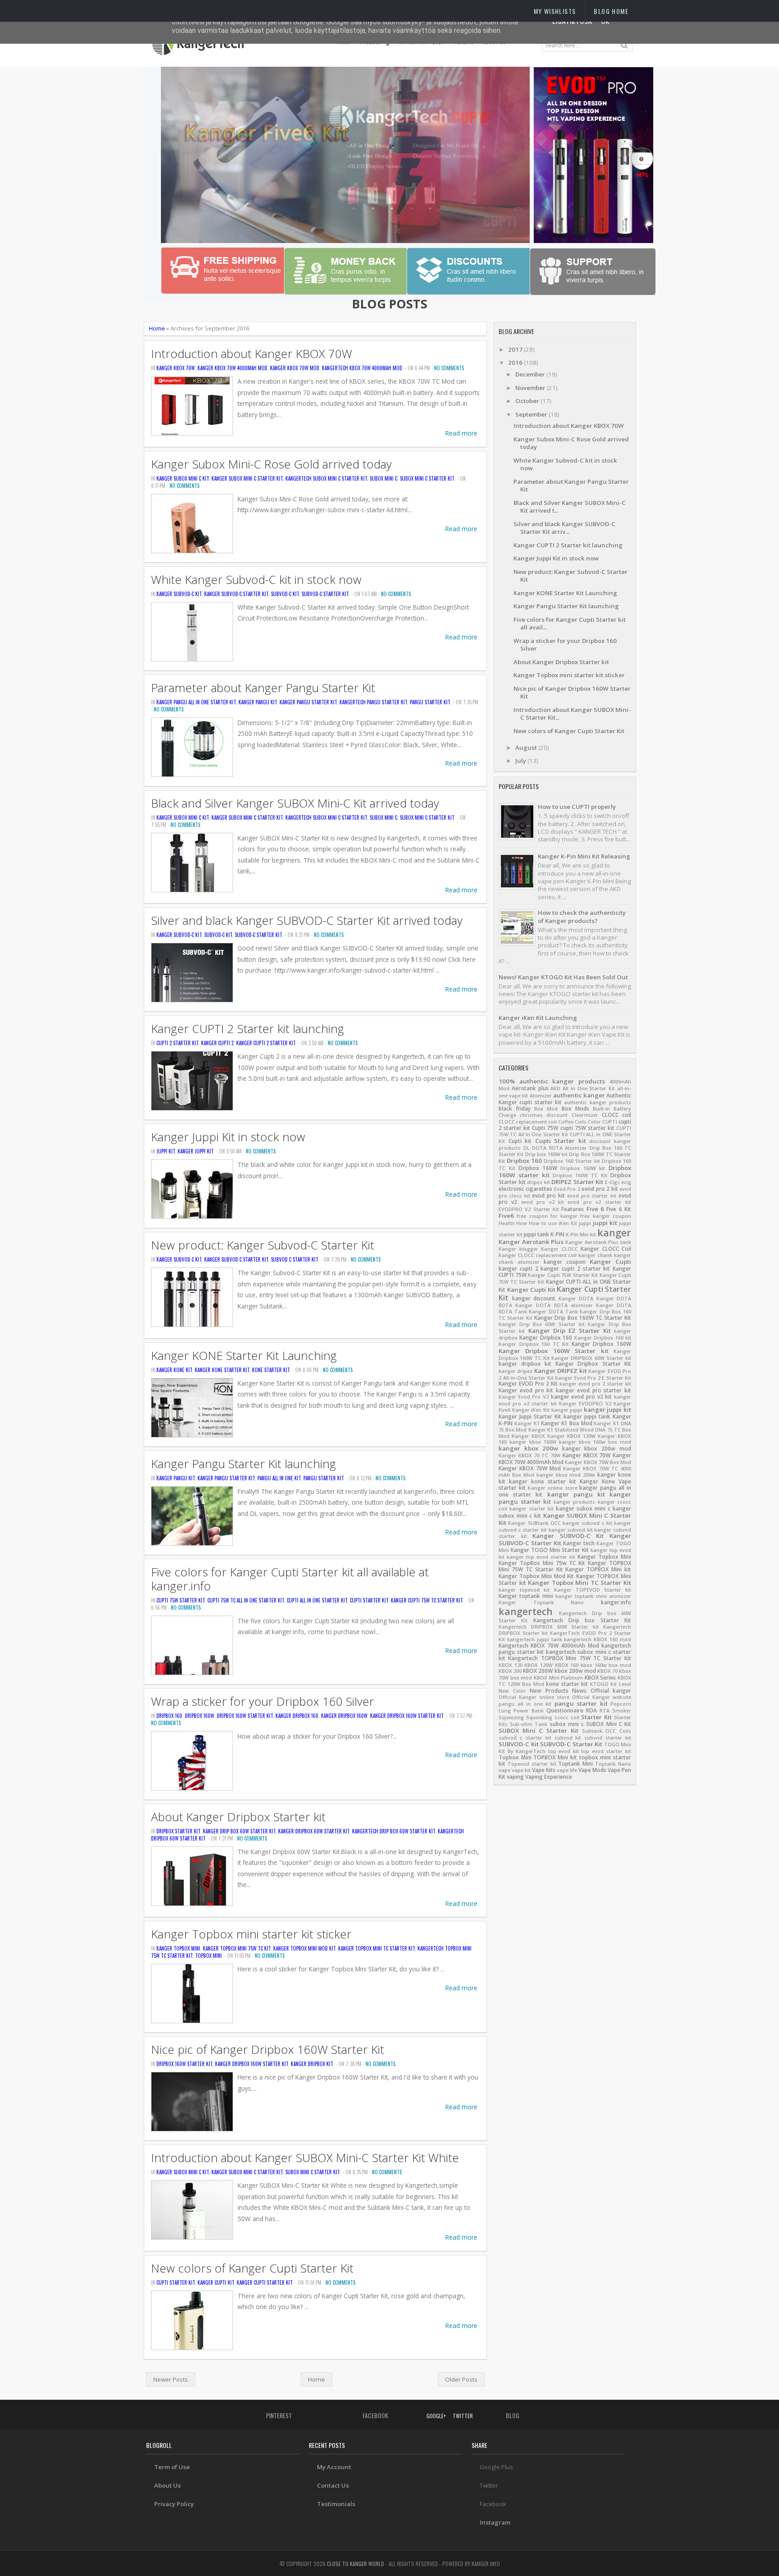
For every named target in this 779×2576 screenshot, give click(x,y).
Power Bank (529, 1711)
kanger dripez (516, 1371)
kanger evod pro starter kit (593, 1390)
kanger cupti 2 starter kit (266, 1043)
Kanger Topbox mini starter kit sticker (251, 1934)
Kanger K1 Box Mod (566, 1423)
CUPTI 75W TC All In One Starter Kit (246, 1600)
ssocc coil (567, 1717)
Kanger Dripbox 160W (344, 1716)
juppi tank (536, 1234)
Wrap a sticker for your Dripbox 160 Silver (263, 1701)
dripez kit (538, 1182)
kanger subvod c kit (179, 1259)
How (522, 1223)
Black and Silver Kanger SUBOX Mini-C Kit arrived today (295, 803)
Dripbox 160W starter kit (245, 1716)
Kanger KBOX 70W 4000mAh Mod (232, 368)
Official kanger (611, 1691)
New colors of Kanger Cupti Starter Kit (252, 2268)
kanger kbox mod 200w (566, 1475)
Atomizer (541, 1096)
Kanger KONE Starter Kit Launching (244, 1356)
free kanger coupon (606, 1216)
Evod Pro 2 (567, 1189)
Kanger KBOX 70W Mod (295, 368)
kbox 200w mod (575, 1671)
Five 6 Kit (619, 1209)
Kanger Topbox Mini (178, 1948)
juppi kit (166, 1151)
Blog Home (611, 11)
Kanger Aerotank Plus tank (598, 1242)
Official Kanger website (602, 1697)
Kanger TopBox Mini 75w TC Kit (237, 1948)
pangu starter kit (430, 702)
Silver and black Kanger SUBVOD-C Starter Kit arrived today (307, 921)
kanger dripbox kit (312, 2064)
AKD (555, 1088)
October (528, 401)
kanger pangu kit (258, 702)
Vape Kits (544, 1770)
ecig (626, 1182)
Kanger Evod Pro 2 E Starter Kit (593, 1378)
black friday (515, 1109)
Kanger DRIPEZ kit (561, 1371)
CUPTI (610, 1122)
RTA (605, 1711)
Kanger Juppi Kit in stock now (228, 1137)
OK (605, 22)
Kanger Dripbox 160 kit (603, 1338)
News (579, 1691)
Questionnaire (565, 1710)
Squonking (539, 1717)
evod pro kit (548, 1196)
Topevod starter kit (532, 1764)
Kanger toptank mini (526, 1596)
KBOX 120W (538, 1665)
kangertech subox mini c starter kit (326, 478)
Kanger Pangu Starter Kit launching (243, 1464)
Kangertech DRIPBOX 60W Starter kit (549, 1627)
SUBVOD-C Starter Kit (325, 594)
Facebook (375, 2415)
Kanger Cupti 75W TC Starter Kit (427, 1600)
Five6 (506, 1216)
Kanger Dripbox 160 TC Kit (534, 1344)
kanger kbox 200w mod (597, 1449)
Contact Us (333, 2485)
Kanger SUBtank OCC (534, 1523)
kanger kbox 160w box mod (595, 1442)
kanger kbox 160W (533, 1442)
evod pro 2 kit (600, 1189)
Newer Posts (171, 2379)
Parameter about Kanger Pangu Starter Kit (263, 688)
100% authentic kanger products (552, 1081)
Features (573, 1209)
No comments (449, 368)
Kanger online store (553, 1488)
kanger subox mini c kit (183, 478)
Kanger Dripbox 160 (297, 1716)
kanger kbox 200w (528, 1448)
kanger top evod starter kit (541, 1557)
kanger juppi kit (196, 1151)
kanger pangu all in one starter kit (196, 702)
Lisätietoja (572, 22)
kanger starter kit (532, 1509)
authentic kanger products (598, 1102)
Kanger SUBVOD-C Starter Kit (236, 594)
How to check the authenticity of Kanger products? (582, 916)
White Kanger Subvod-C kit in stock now (256, 580)
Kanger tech (579, 1543)
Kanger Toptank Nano (541, 1603)
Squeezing (511, 1717)
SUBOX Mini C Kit (609, 1724)
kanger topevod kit (524, 1590)
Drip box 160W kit (546, 1154)
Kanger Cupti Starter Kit (265, 2282)
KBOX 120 (511, 1665)
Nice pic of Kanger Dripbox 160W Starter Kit (268, 2050)
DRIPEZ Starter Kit (577, 1182)
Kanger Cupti (610, 1262)
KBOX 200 (510, 1671)
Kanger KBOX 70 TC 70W (529, 1456)
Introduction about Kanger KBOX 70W (252, 354)
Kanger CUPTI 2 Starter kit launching (247, 1029)
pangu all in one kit (279, 1478)
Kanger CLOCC (559, 1249)
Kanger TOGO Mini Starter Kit (550, 1550)
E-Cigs (612, 1182)
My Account (334, 2467)
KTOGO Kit (604, 1684)
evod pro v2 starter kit (599, 1202)
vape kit (521, 1770)
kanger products (575, 1502)
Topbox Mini (208, 1956)
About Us (167, 2485)
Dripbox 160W (199, 1716)
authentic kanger (579, 1095)
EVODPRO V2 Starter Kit (529, 1209)
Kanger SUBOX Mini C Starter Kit (247, 478)
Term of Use (172, 2467)
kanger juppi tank (587, 1417)
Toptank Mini (575, 1764)
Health (506, 1223)
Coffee (566, 1122)
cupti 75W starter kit (181, 1600)
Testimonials (336, 2504)
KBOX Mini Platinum (558, 1678)
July (521, 761)
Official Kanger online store (534, 1697)
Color (594, 1122)
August (527, 748)
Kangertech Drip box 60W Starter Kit (394, 1831)
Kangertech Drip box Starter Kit (582, 1620)
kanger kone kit (174, 1370)
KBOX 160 (567, 1665)
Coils (581, 1122)
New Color (512, 1691)
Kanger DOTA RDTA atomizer (554, 1305)
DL (527, 1148)
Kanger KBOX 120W (571, 1436)
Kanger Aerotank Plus (531, 1242)
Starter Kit (596, 1717)
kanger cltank (595, 1255)
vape (504, 1770)
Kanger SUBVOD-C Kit (179, 594)
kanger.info (616, 1602)
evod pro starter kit (592, 1196)
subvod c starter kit (295, 1259)
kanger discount (534, 1298)
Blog (513, 2415)
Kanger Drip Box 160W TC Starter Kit (583, 1318)
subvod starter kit (608, 1738)
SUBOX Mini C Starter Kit (427, 478)
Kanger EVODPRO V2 (585, 1404)
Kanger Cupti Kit (216, 2282)
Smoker (622, 1711)
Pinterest (278, 2415)
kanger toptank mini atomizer (593, 1596)
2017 (516, 349)
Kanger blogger (518, 1249)
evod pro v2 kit (543, 1202)
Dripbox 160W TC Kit (580, 1176)
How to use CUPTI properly (577, 807)
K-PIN (557, 1234)
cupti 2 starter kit (177, 1043)
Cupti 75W (545, 1128)
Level (625, 1684)
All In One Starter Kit (589, 1088)
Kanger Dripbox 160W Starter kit (407, 1716)
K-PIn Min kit (581, 1235)
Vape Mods (592, 1770)
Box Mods (575, 1109)
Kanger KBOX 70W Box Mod (598, 1462)
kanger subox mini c (583, 1508)
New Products (549, 1691)
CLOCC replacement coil (528, 1122)
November (531, 388)
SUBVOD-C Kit (285, 594)
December (531, 374)
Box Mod (546, 1109)
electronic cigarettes (525, 1189)
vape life (567, 1770)
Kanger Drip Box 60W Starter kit (239, 1831)
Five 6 (595, 1209)
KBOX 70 (607, 1671)
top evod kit (564, 1751)
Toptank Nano (613, 1764)
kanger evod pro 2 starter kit (595, 1384)
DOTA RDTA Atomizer (559, 1148)
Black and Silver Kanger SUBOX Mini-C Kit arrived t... (570, 507)
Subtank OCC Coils (607, 1731)
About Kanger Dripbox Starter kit (238, 1817)
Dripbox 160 (169, 1716)
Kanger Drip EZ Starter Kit (570, 1331)
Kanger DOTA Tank (553, 1312)
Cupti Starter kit (369, 1600)
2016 (516, 363)
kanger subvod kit (571, 1530)
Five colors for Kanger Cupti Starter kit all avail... (570, 623)
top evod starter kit (606, 1751)
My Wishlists (555, 11)
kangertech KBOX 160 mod (598, 1639)
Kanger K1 (527, 1423)
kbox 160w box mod (606, 1665)
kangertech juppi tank (535, 1639)
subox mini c (383, 478)
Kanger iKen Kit (531, 1410)
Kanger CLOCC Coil (606, 1249)
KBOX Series (600, 1678)
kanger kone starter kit (222, 1370)
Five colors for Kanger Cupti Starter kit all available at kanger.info (290, 1579)
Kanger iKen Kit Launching (538, 1018)
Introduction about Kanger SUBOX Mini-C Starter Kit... (572, 714)
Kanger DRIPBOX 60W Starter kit (314, 1831)
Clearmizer (585, 1115)
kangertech (526, 1611)
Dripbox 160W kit (583, 1168)
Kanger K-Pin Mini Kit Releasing (584, 856)
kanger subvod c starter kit (236, 1259)
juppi (585, 1223)
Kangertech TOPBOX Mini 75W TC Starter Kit (570, 1658)
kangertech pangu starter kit (373, 702)
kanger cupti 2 (217, 1043)
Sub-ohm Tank (529, 1724)
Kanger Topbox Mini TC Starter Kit (376, 1948)
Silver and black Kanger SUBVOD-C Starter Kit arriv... (564, 528)
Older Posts (461, 2379)
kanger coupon (565, 1262)
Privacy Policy (174, 2504)
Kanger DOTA (576, 1299)
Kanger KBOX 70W (176, 368)
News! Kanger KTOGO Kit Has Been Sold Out (563, 977)
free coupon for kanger (547, 1216)
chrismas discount (544, 1115)
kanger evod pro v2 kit (582, 1397)
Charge (507, 1115)
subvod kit (568, 1738)
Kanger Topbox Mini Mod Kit (304, 1948)
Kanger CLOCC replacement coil (538, 1255)
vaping (515, 1777)
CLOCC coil (616, 1115)
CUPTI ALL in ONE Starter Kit (317, 1600)
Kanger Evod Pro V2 (524, 1397)
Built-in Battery (612, 1109)
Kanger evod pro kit (526, 1390)
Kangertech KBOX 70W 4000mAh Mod (362, 368)
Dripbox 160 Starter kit (572, 1161)
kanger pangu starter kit (308, 702)
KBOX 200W (538, 1671)
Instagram (495, 2522)
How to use (543, 1223)
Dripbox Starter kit (178, 1831)
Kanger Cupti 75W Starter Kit (563, 1275)
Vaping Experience (549, 1777)
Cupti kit (520, 1141)
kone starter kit (271, 1370)
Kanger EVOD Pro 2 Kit (528, 1384)
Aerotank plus (530, 1088)
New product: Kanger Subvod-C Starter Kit (263, 1245)
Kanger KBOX (528, 1436)
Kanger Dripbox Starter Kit (593, 1364)
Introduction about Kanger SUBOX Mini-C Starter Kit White (305, 2158)
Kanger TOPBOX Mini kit (598, 1569)
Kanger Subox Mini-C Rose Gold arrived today (271, 464)
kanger (614, 1233)
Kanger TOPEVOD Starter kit (593, 1590)
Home (157, 328)
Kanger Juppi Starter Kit (530, 1417)
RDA (591, 1710)
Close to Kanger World (355, 2564)
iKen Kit (568, 1223)
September (532, 414)
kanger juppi (567, 1410)
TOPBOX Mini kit (555, 1757)
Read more (461, 433)
